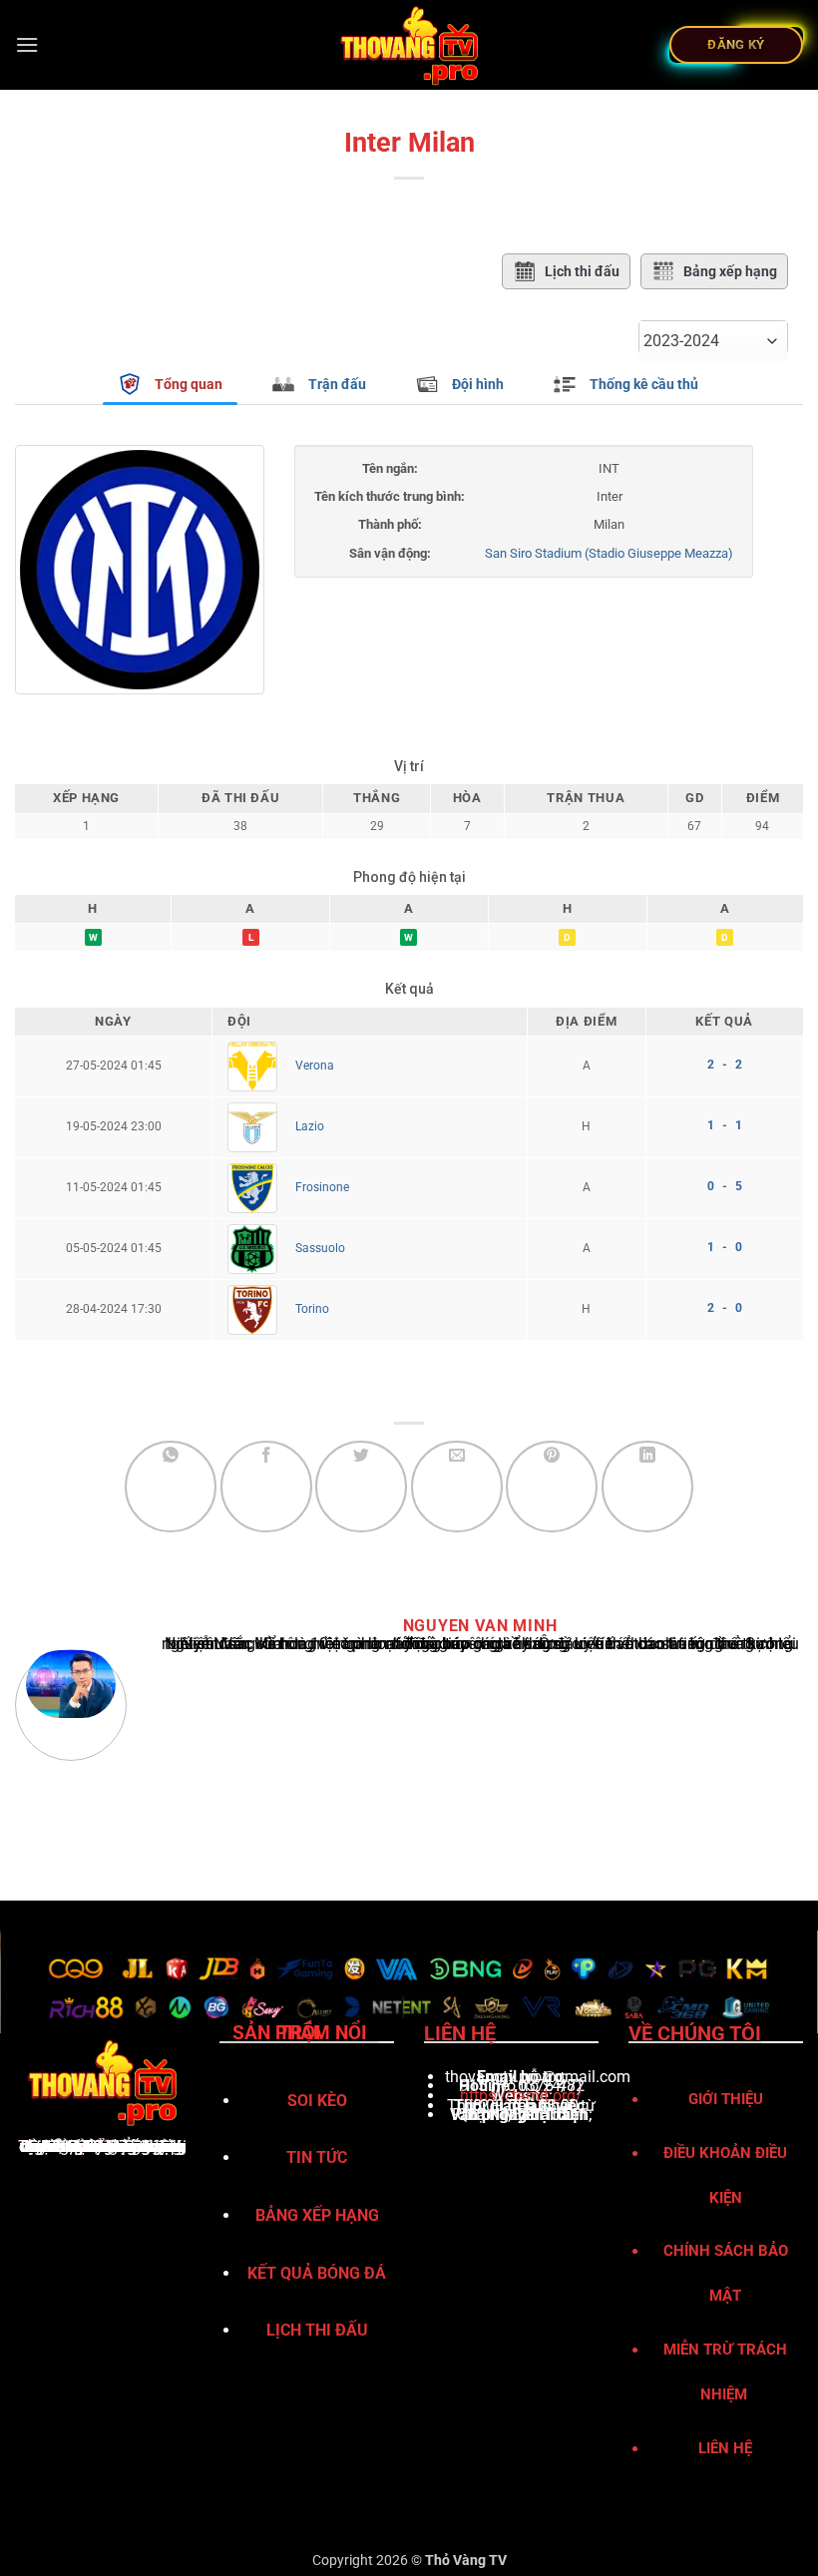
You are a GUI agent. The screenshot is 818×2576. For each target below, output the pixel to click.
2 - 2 (725, 1065)
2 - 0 (725, 1308)
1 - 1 (725, 1125)
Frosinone (322, 1187)
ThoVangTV (61, 2147)
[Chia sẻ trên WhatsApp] (171, 1487)
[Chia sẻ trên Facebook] (266, 1487)
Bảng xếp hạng (730, 271)
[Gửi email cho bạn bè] (457, 1487)
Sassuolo (320, 1248)
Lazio (310, 1126)
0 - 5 (725, 1186)
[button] (27, 44)
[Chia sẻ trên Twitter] (361, 1487)
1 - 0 (725, 1247)
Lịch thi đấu (582, 271)
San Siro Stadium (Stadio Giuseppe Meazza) (609, 553)
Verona (315, 1066)
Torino (312, 1309)
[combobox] (713, 341)
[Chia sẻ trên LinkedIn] (647, 1487)
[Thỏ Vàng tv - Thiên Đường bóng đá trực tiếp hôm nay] (409, 45)
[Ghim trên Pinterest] (552, 1487)
